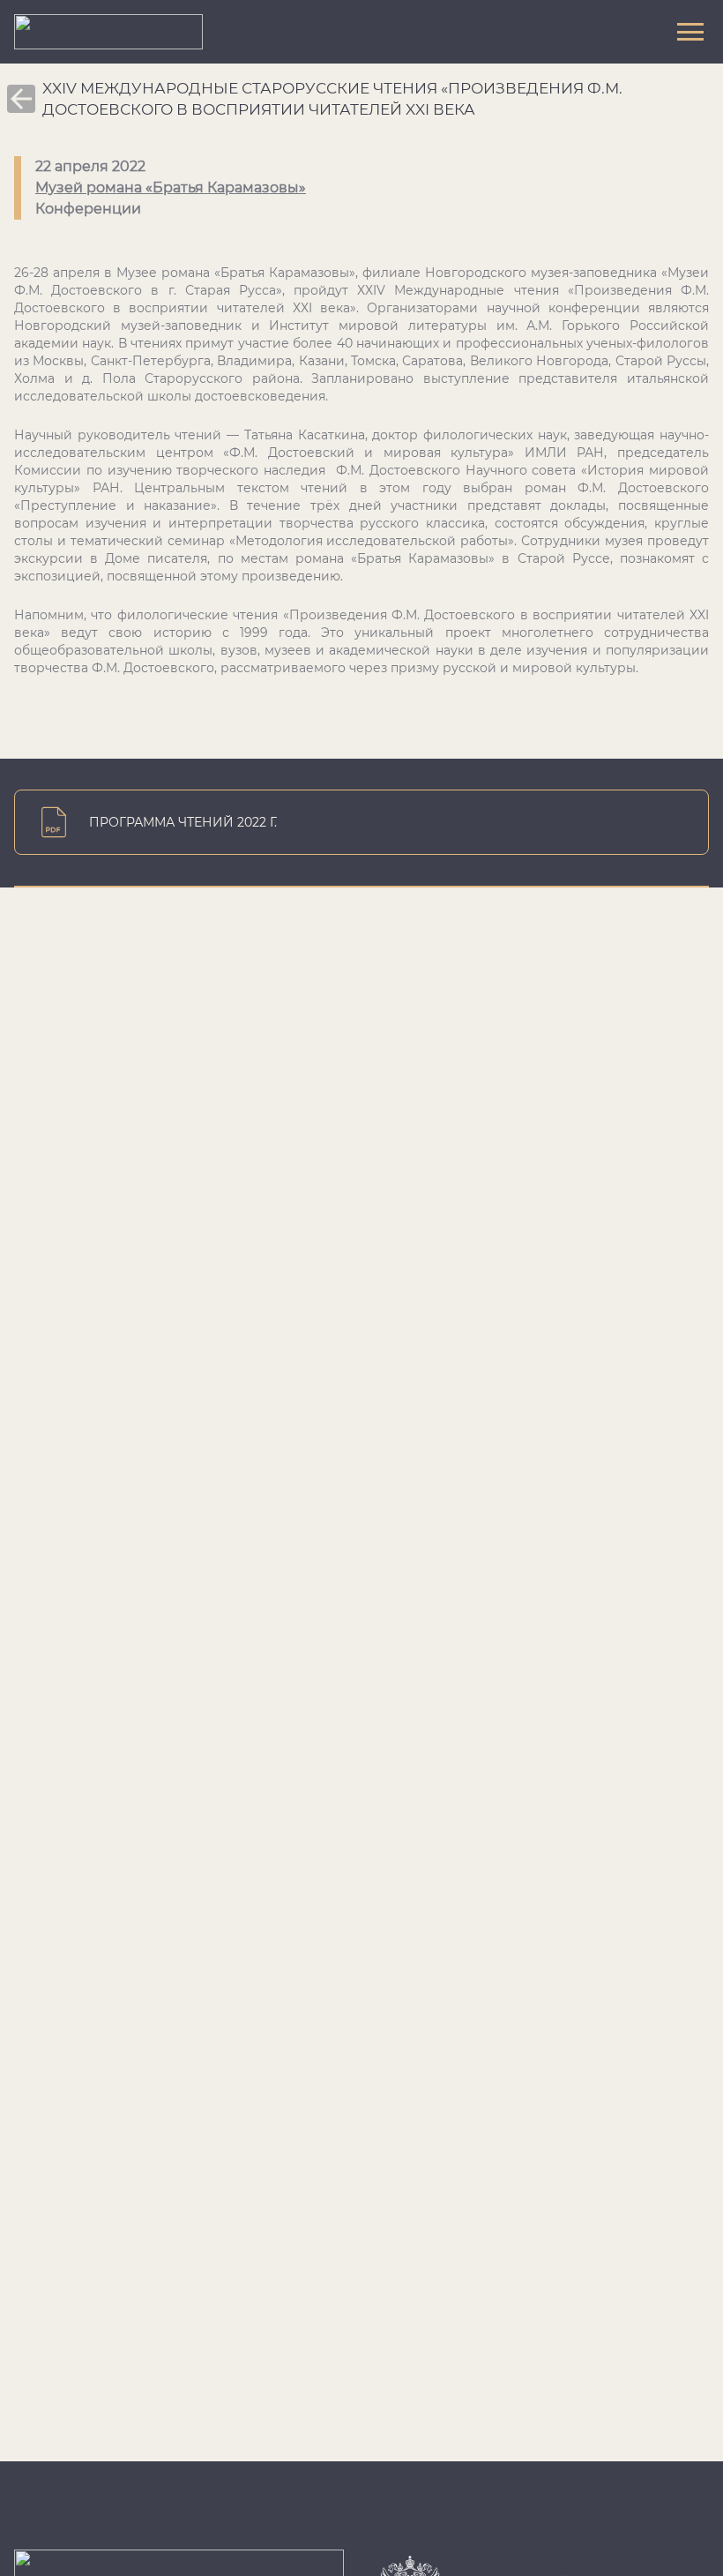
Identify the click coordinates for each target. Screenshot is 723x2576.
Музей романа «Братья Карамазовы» (171, 187)
